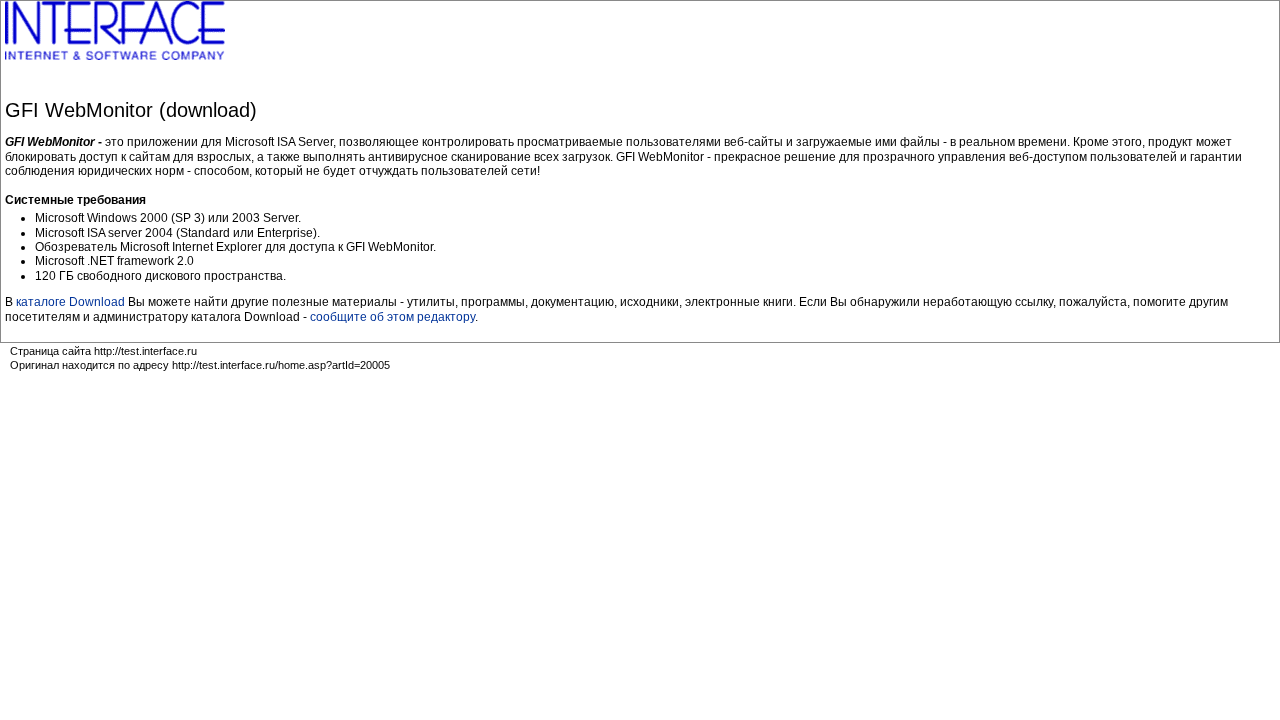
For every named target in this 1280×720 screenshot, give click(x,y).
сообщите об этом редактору (392, 317)
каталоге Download (70, 302)
